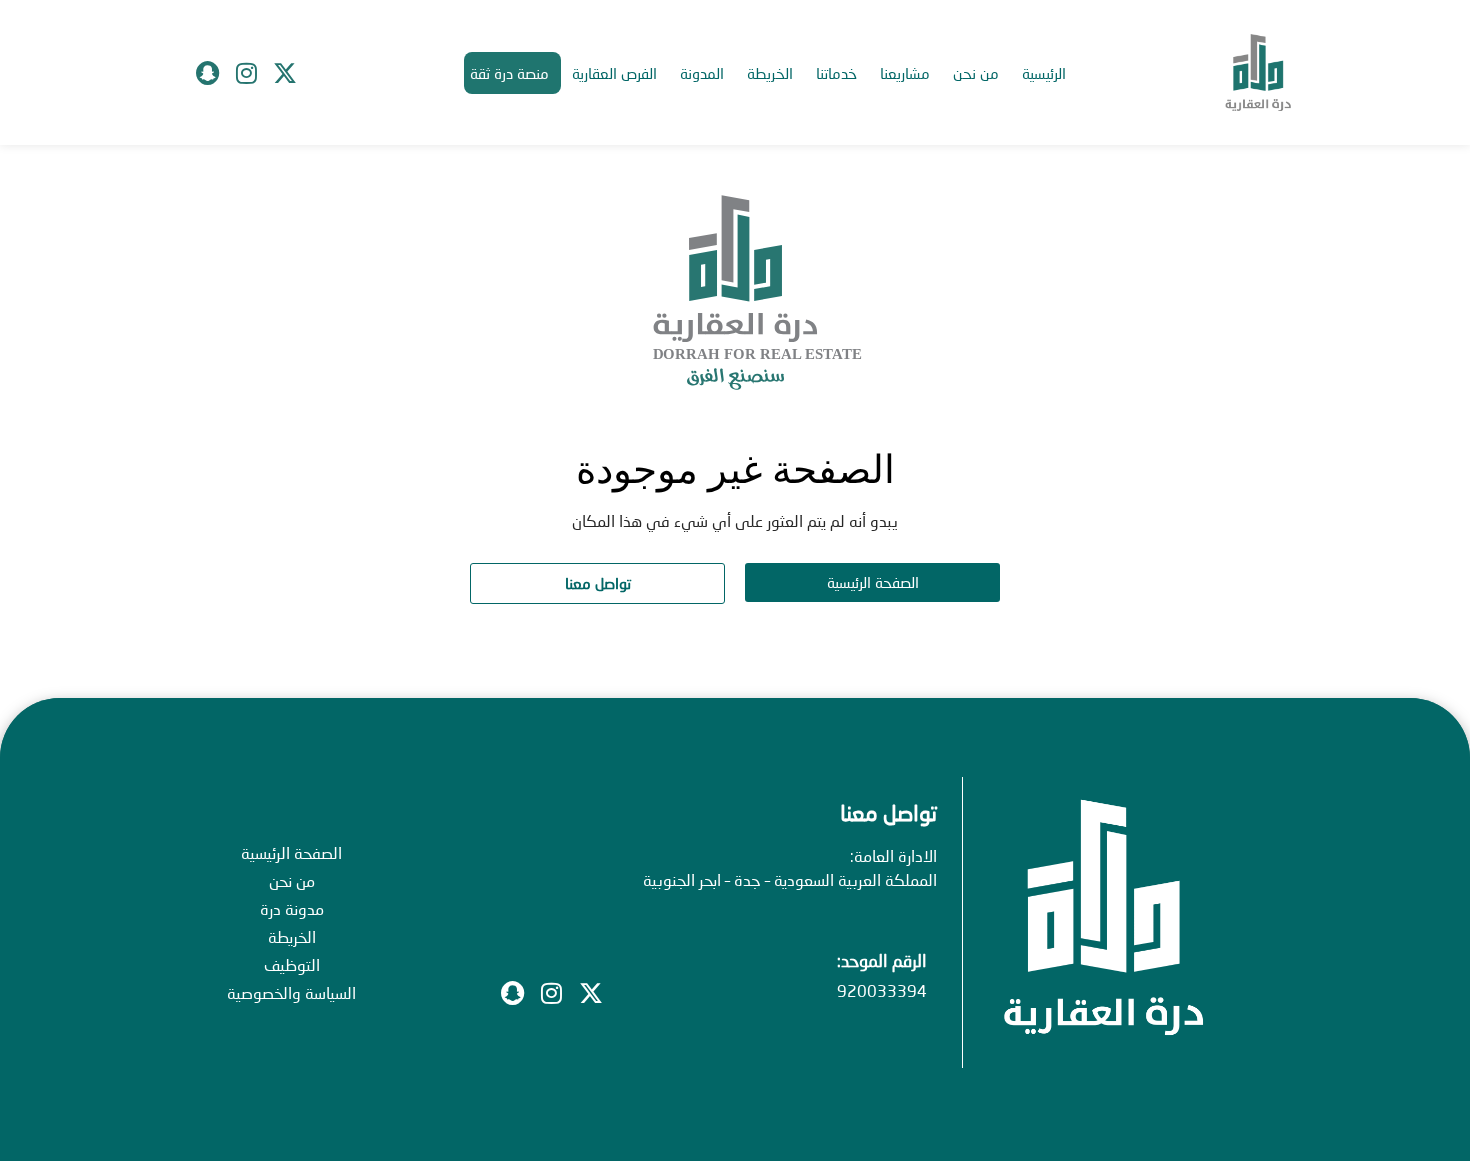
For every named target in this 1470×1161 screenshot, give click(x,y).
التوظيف (292, 964)
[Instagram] (246, 73)
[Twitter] (285, 73)
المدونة (702, 73)
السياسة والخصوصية (291, 992)
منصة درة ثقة (509, 73)
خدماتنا (836, 73)
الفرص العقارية (614, 73)
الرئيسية (1044, 73)
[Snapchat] (207, 73)
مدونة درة (292, 908)
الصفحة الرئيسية (291, 852)
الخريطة (770, 73)
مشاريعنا (905, 73)
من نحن (976, 73)
